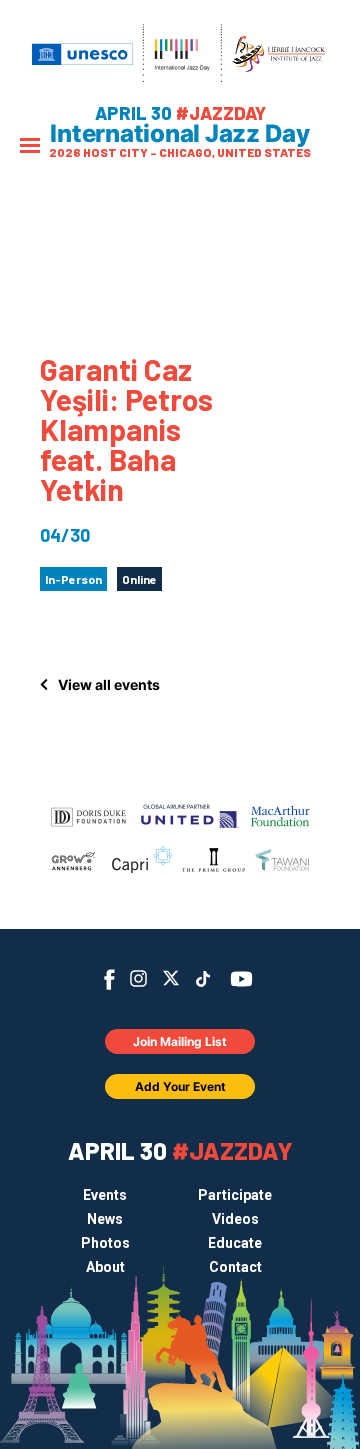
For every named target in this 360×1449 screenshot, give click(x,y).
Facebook (109, 979)
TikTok (203, 979)
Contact (235, 1267)
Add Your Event (180, 1086)
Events (105, 1195)
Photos (105, 1243)
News (105, 1219)
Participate (235, 1195)
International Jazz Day (180, 134)
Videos (235, 1219)
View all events (109, 684)
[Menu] (30, 147)
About (105, 1267)
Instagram (138, 978)
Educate (235, 1243)
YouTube (241, 979)
